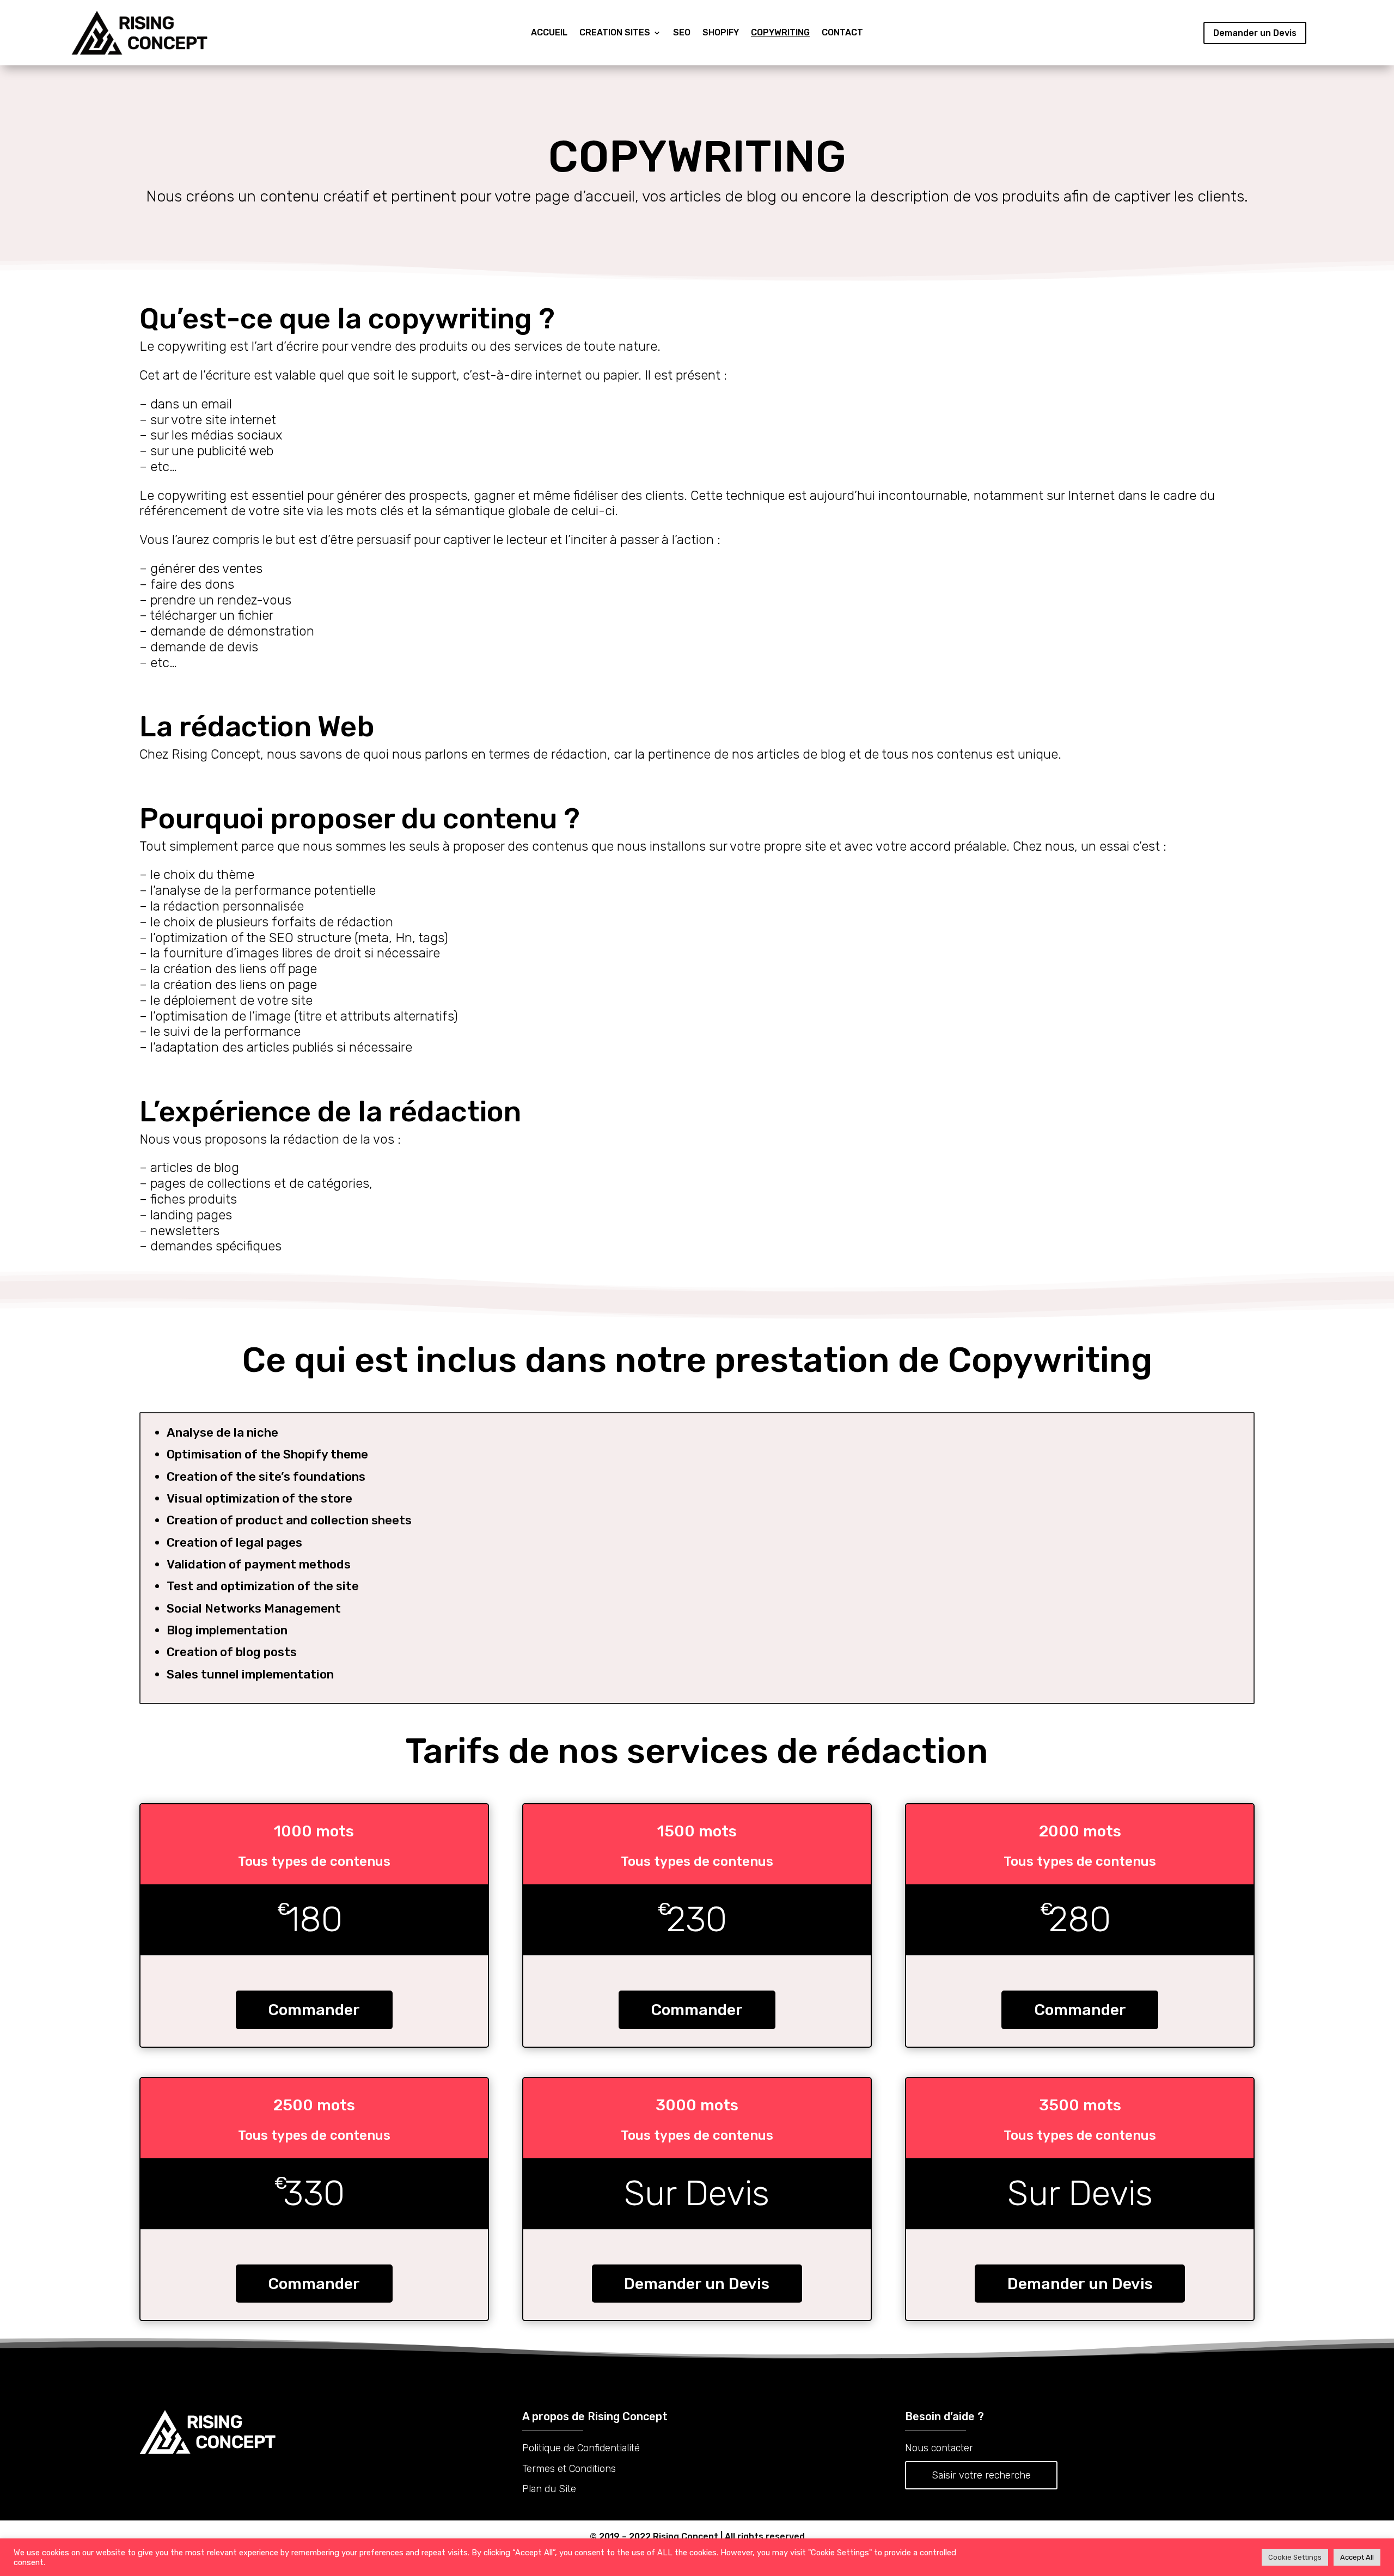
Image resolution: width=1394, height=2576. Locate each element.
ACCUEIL (549, 33)
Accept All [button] (1357, 2557)
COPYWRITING (780, 33)
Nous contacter (939, 2448)
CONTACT (842, 33)
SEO (682, 33)
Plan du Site (549, 2489)
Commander (314, 2010)
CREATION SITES (615, 33)
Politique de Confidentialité (581, 2448)
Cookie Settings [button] (1295, 2557)
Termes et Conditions (569, 2469)
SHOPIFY (721, 33)
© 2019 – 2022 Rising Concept (654, 2537)
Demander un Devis (1255, 33)
